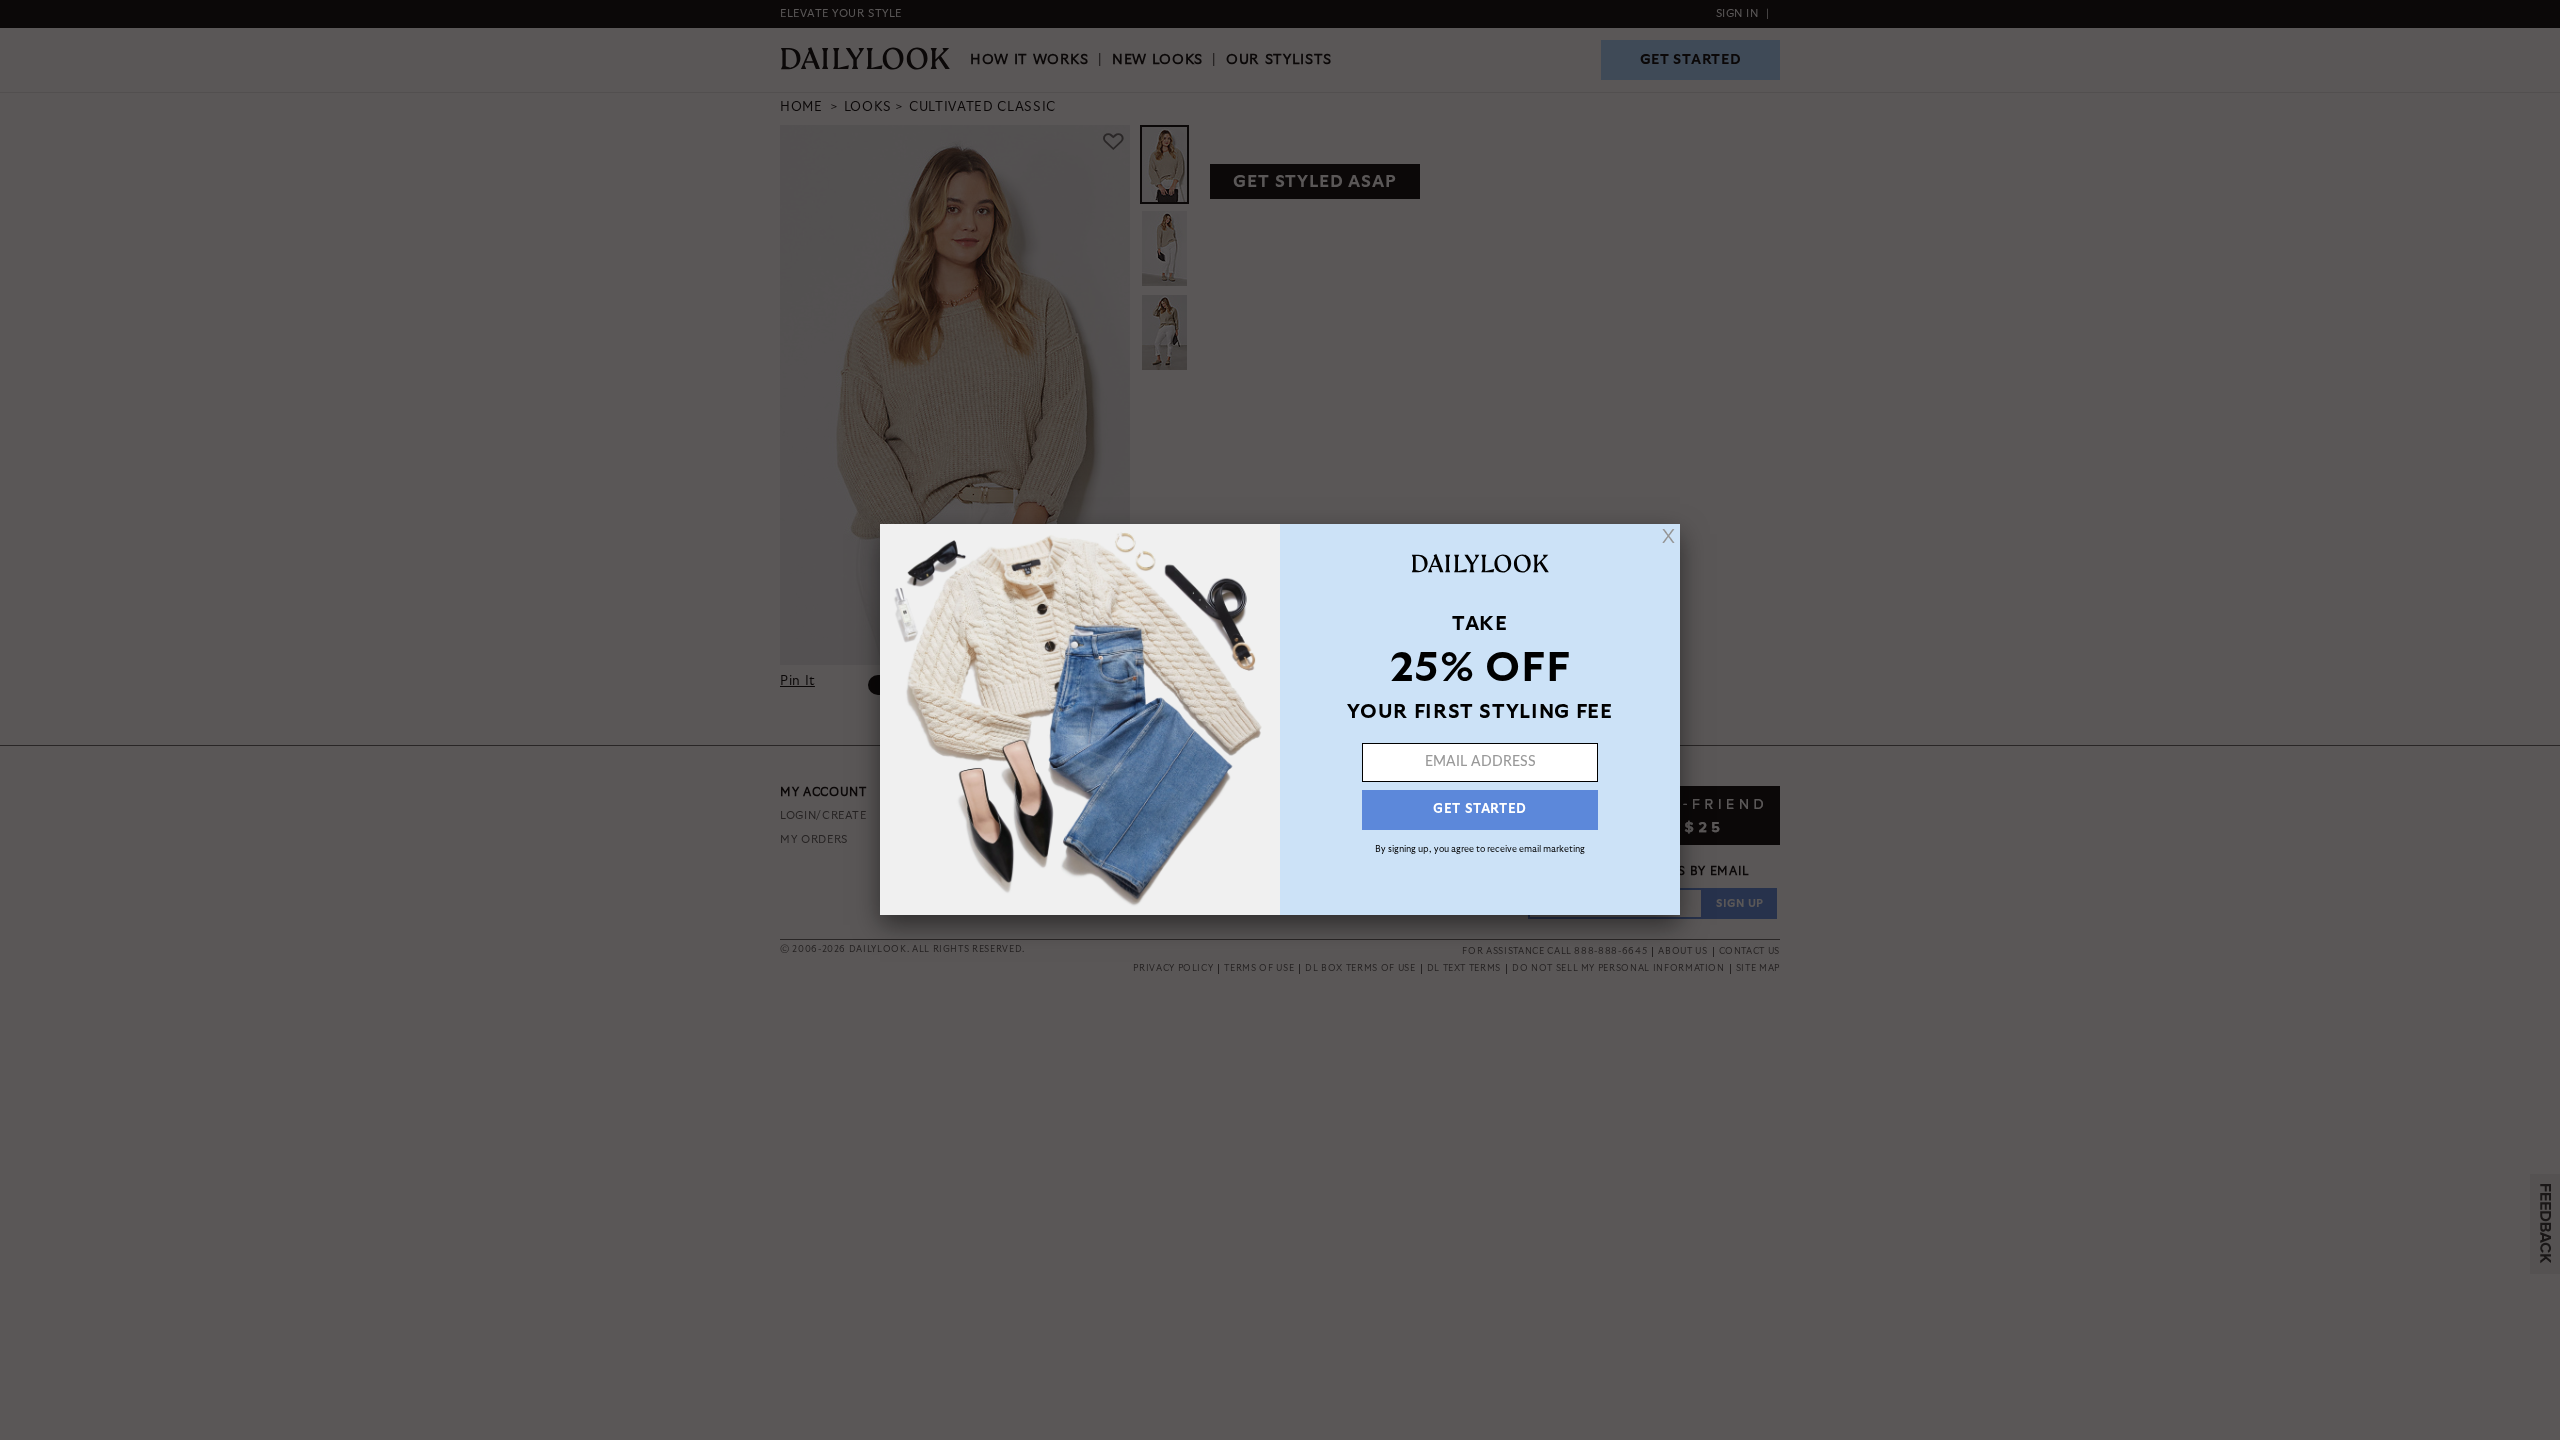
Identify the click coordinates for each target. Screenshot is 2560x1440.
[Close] (1668, 536)
